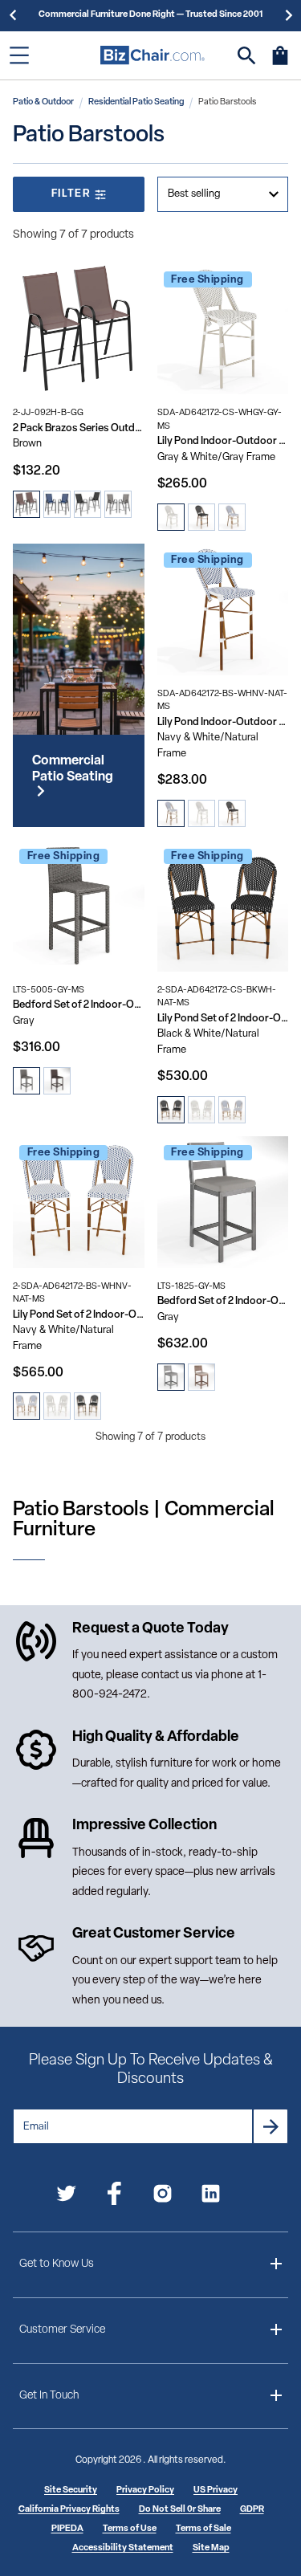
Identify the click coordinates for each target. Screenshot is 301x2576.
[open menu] (19, 55)
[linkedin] (211, 2197)
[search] (247, 56)
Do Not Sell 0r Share (180, 2510)
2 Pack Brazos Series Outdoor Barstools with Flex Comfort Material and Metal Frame (79, 428)
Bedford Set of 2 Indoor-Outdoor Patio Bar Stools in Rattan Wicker (79, 1005)
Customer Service (62, 2330)
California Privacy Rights (69, 2510)
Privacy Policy (145, 2490)
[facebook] (114, 2197)
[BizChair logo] (153, 55)
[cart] (280, 63)
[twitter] (66, 2197)
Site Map (211, 2548)
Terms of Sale (203, 2529)
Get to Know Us (57, 2264)
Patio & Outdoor (43, 102)
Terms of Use (130, 2529)
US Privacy (216, 2490)
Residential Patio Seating (136, 102)
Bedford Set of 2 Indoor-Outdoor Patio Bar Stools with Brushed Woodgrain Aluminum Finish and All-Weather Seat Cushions (223, 1301)
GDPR (252, 2510)
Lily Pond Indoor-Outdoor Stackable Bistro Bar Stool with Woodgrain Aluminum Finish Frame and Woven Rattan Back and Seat (223, 722)
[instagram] (163, 2197)
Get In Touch (49, 2396)
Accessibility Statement (123, 2548)
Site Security (71, 2490)
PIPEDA (67, 2529)
